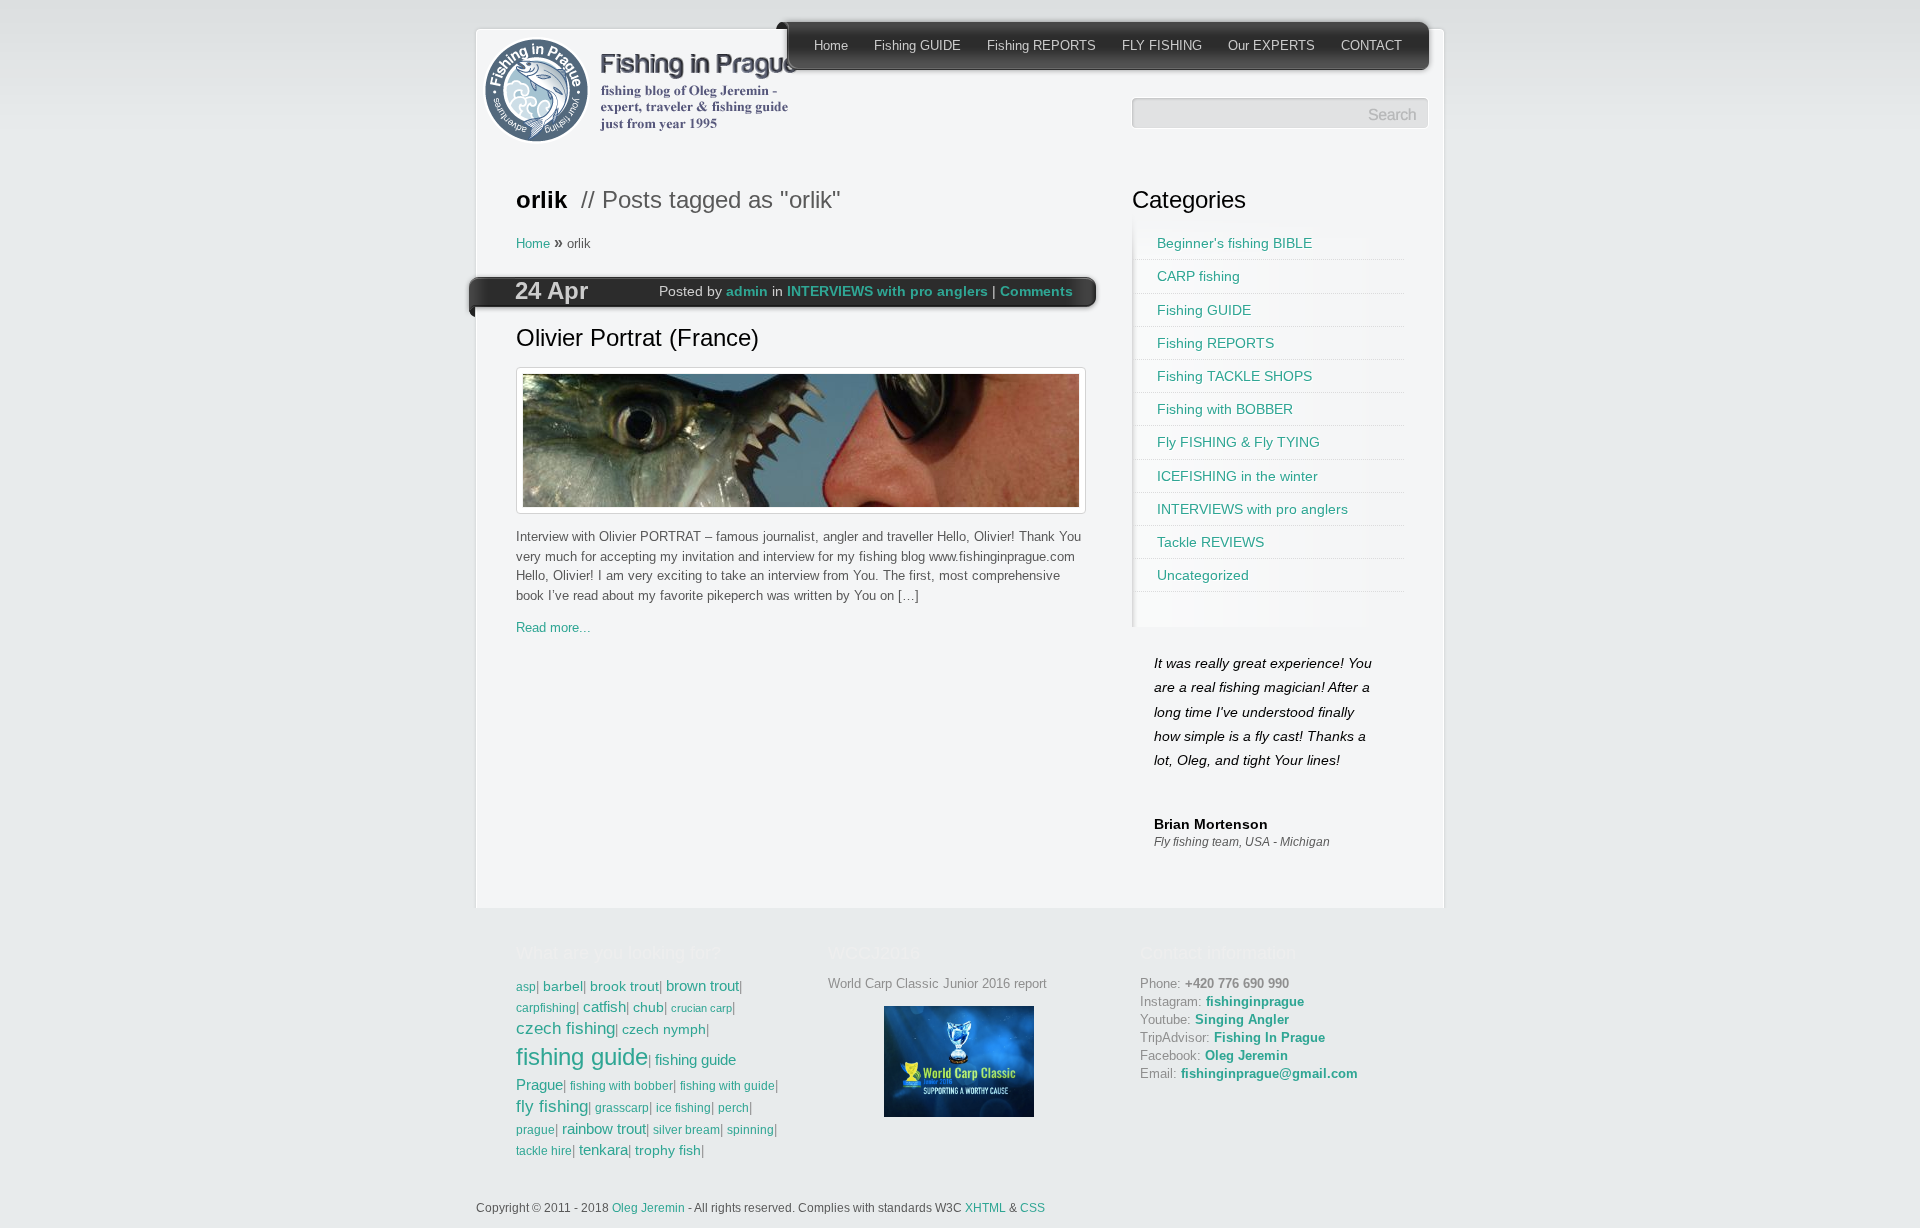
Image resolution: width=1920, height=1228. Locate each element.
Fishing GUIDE (917, 45)
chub (648, 1007)
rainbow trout (604, 1128)
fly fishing (552, 1106)
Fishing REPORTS (1041, 45)
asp (526, 987)
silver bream (686, 1130)
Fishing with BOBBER (1225, 409)
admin (747, 291)
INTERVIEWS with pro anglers (887, 291)
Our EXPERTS (1271, 45)
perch (733, 1108)
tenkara (603, 1149)
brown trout (702, 985)
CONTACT (1371, 45)
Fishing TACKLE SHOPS (1234, 376)
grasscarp (622, 1108)
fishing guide (582, 1056)
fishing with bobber (621, 1086)
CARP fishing (1198, 276)
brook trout (624, 986)
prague (535, 1130)
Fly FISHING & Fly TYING (1238, 442)
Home (831, 45)
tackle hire (544, 1151)
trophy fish (668, 1150)
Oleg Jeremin (648, 1207)
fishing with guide (727, 1086)
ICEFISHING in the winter (1237, 476)
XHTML (985, 1207)
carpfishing (546, 1008)
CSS (1032, 1207)
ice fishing (683, 1108)
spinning (750, 1130)
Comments (1036, 291)
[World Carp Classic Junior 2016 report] (959, 1112)
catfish (604, 1006)
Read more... (553, 627)
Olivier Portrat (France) (637, 338)
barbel (563, 986)
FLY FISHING (1162, 45)
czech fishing (565, 1028)
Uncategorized (1203, 575)
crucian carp (701, 1008)
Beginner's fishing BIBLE (1234, 243)
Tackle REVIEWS (1210, 542)
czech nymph (664, 1029)
